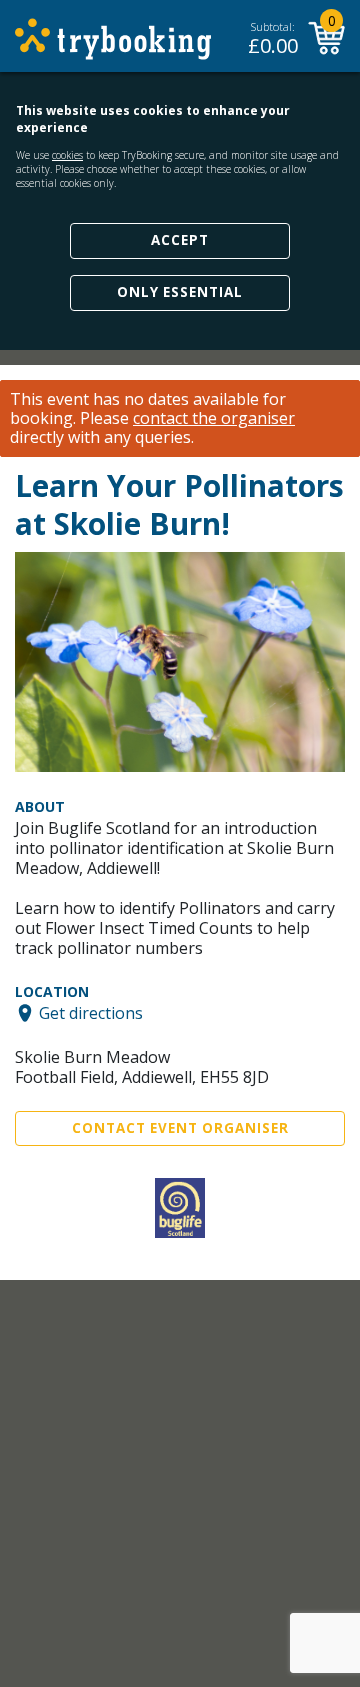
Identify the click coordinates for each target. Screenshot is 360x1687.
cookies (67, 155)
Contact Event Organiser (180, 1128)
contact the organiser (214, 418)
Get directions (91, 1013)
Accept (180, 240)
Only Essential (180, 292)
